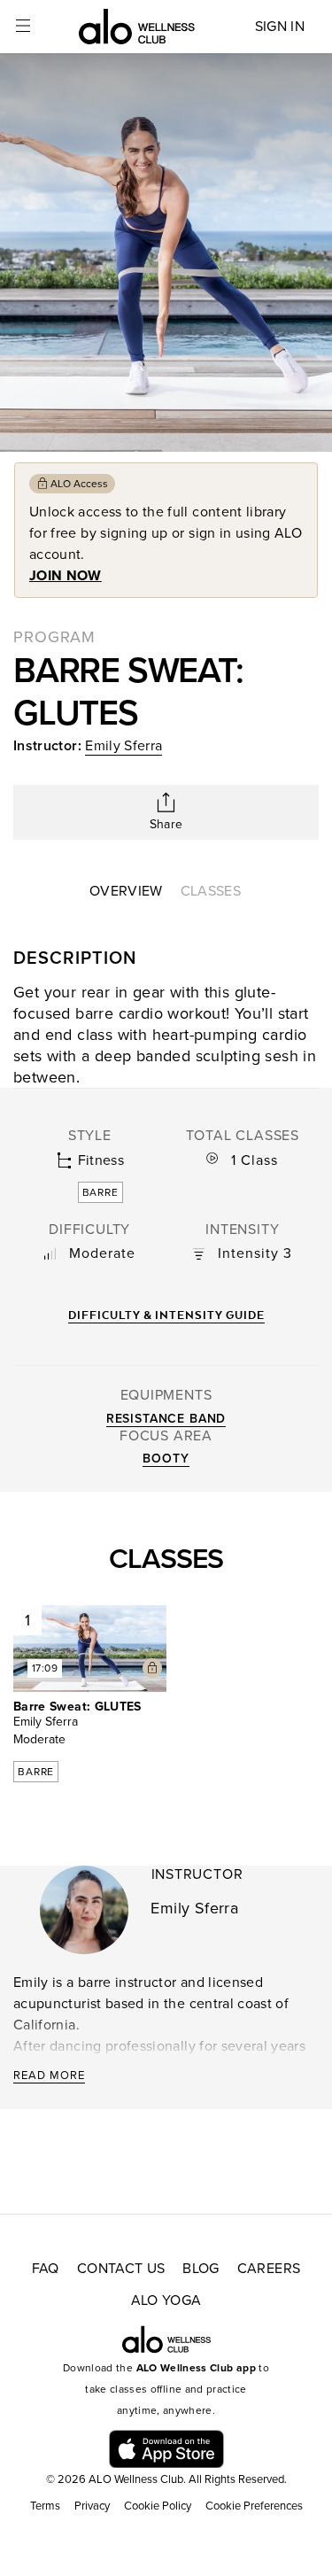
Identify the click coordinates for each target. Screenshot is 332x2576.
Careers (269, 2269)
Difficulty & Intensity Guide (166, 1315)
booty (166, 1459)
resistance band (166, 1419)
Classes (211, 891)
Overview (126, 891)
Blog (201, 2269)
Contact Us (121, 2269)
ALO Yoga (166, 2301)
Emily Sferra (124, 746)
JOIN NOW (66, 576)
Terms (45, 2506)
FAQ (46, 2269)
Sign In (280, 27)
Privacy (92, 2506)
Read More (49, 2076)
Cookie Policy (158, 2506)
